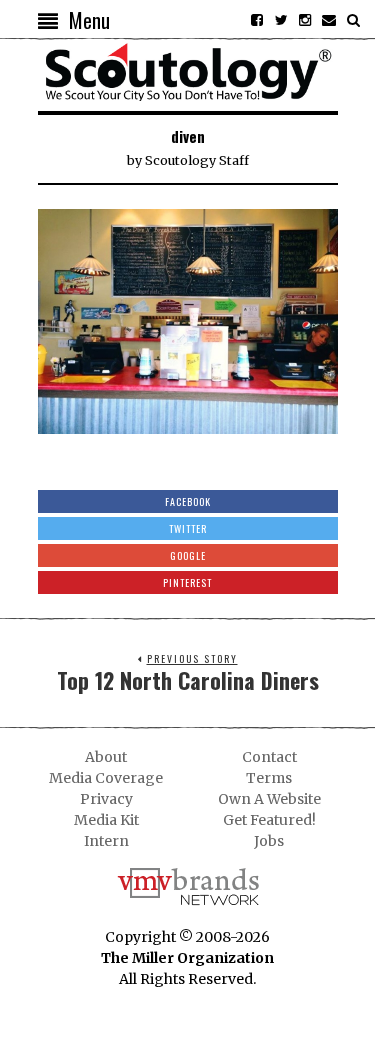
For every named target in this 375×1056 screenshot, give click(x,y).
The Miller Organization (187, 958)
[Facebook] (257, 20)
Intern (106, 841)
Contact (269, 757)
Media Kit (106, 820)
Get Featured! (269, 820)
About (106, 757)
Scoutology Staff (197, 160)
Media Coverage (106, 778)
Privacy (106, 799)
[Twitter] (281, 20)
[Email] (329, 20)
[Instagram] (305, 20)
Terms (269, 778)
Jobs (269, 841)
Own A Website (269, 799)
